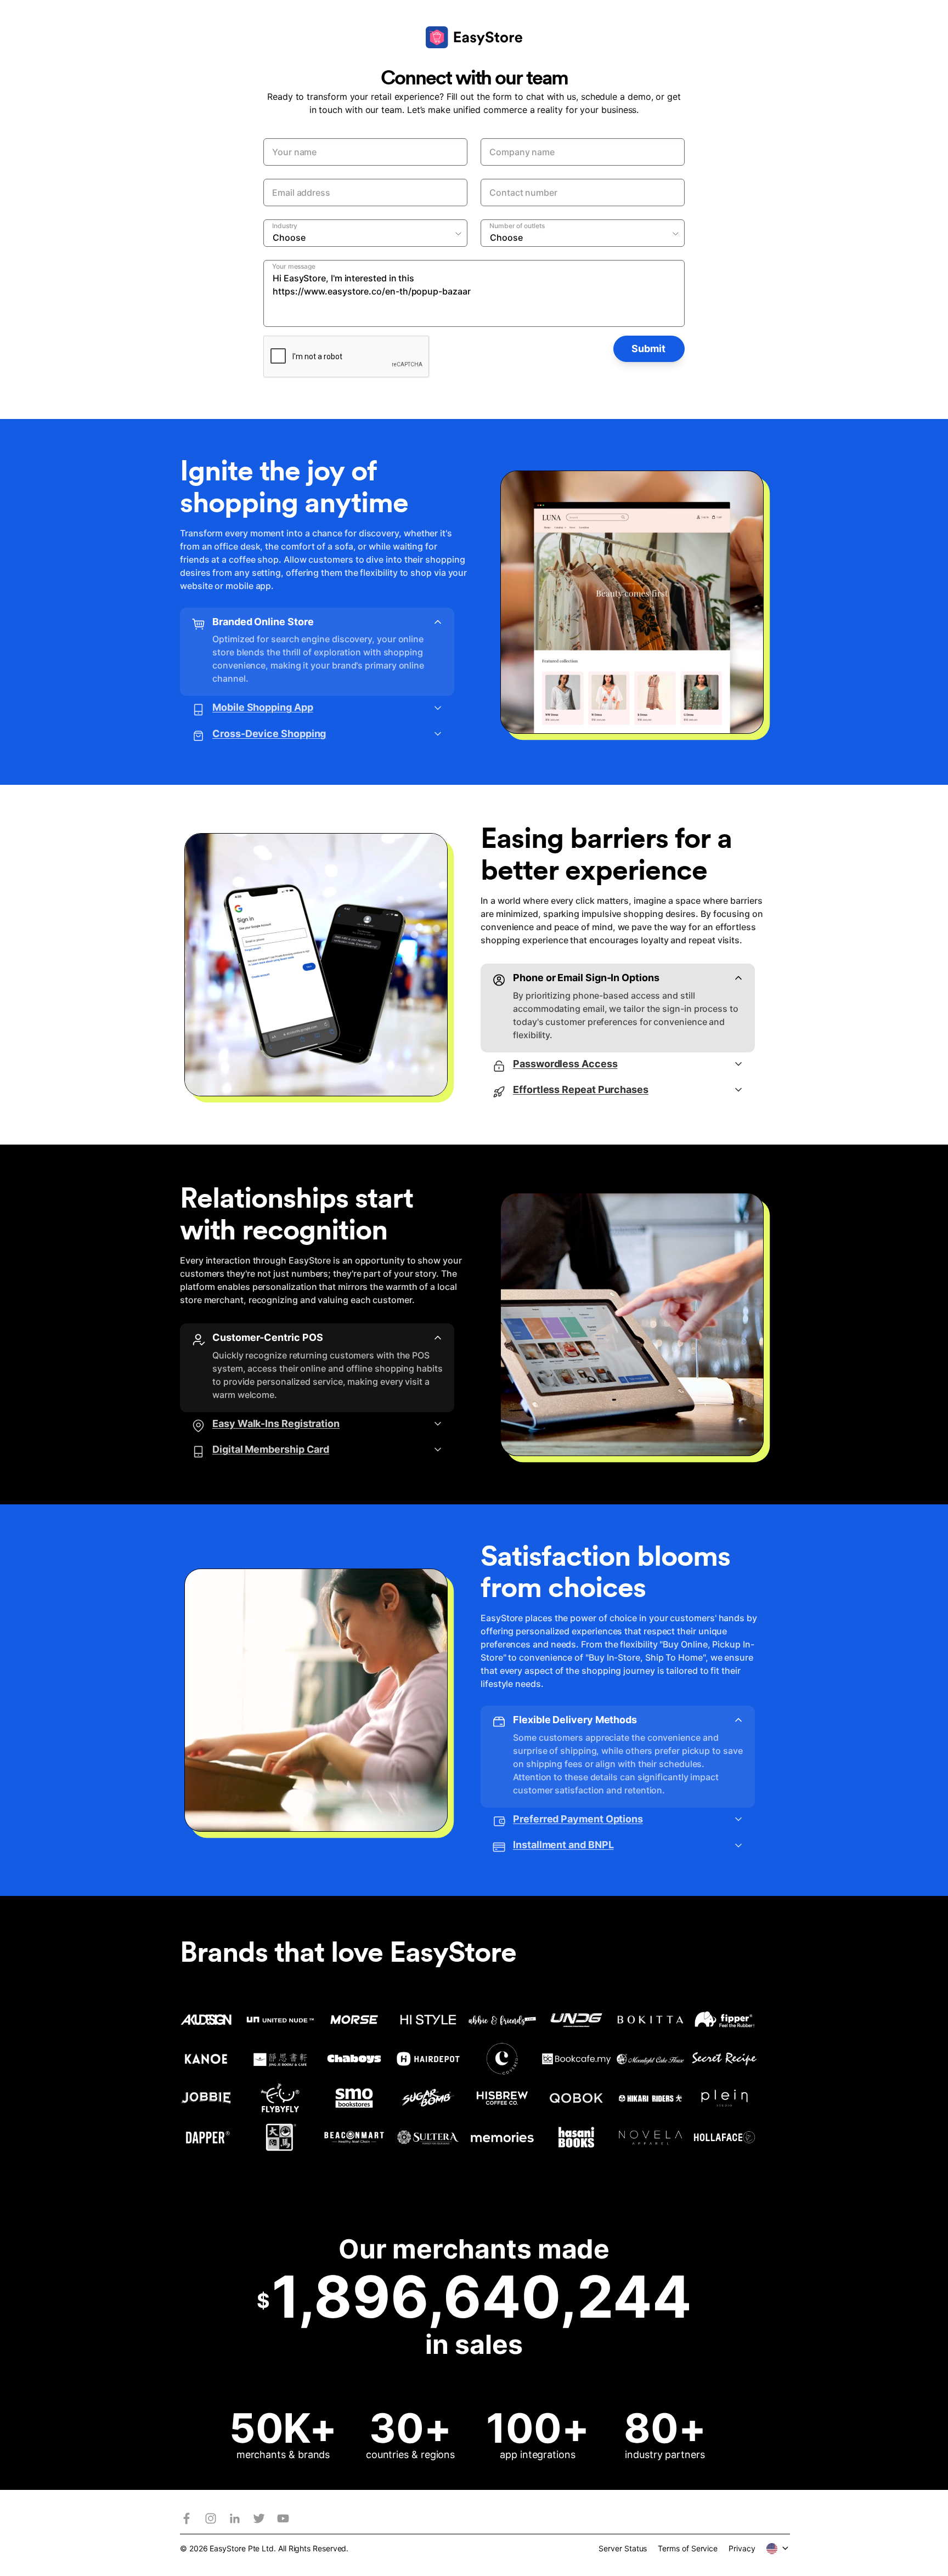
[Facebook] (187, 2518)
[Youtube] (283, 2518)
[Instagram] (211, 2518)
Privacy (742, 2548)
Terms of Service (688, 2548)
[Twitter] (259, 2518)
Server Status (623, 2548)
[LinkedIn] (235, 2518)
